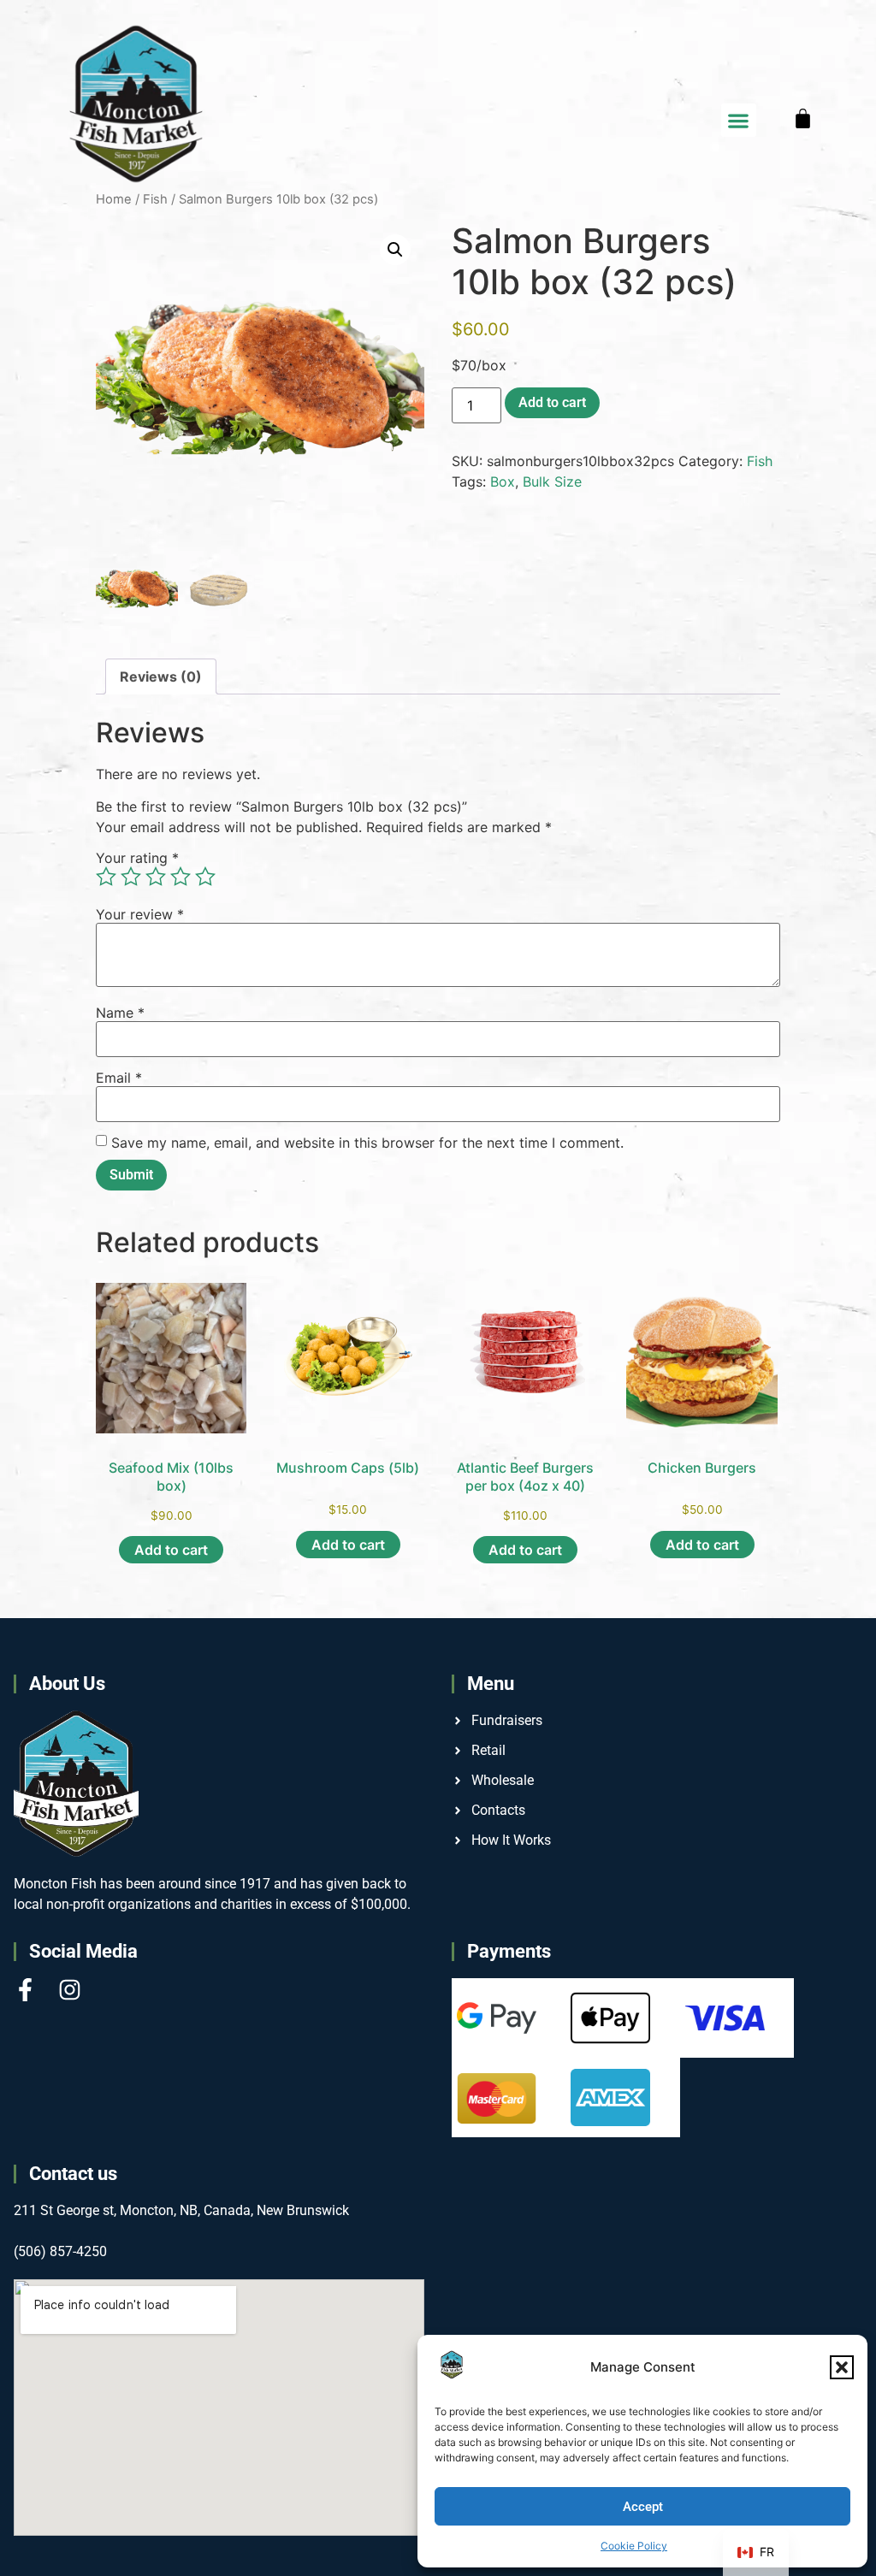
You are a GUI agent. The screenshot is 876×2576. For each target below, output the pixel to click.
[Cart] (803, 118)
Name (120, 1013)
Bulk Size (552, 482)
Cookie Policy (634, 2546)
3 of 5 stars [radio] (156, 877)
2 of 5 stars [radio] (131, 877)
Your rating (137, 858)
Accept (643, 2507)
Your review (140, 914)
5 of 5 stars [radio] (205, 877)
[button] (842, 2367)
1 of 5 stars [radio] (106, 877)
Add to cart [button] (171, 1550)
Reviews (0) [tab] (161, 676)
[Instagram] (70, 1990)
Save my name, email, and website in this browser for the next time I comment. (367, 1143)
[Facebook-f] (25, 1990)
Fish (760, 461)
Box (503, 482)
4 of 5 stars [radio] (181, 877)
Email (119, 1078)
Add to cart (552, 402)
